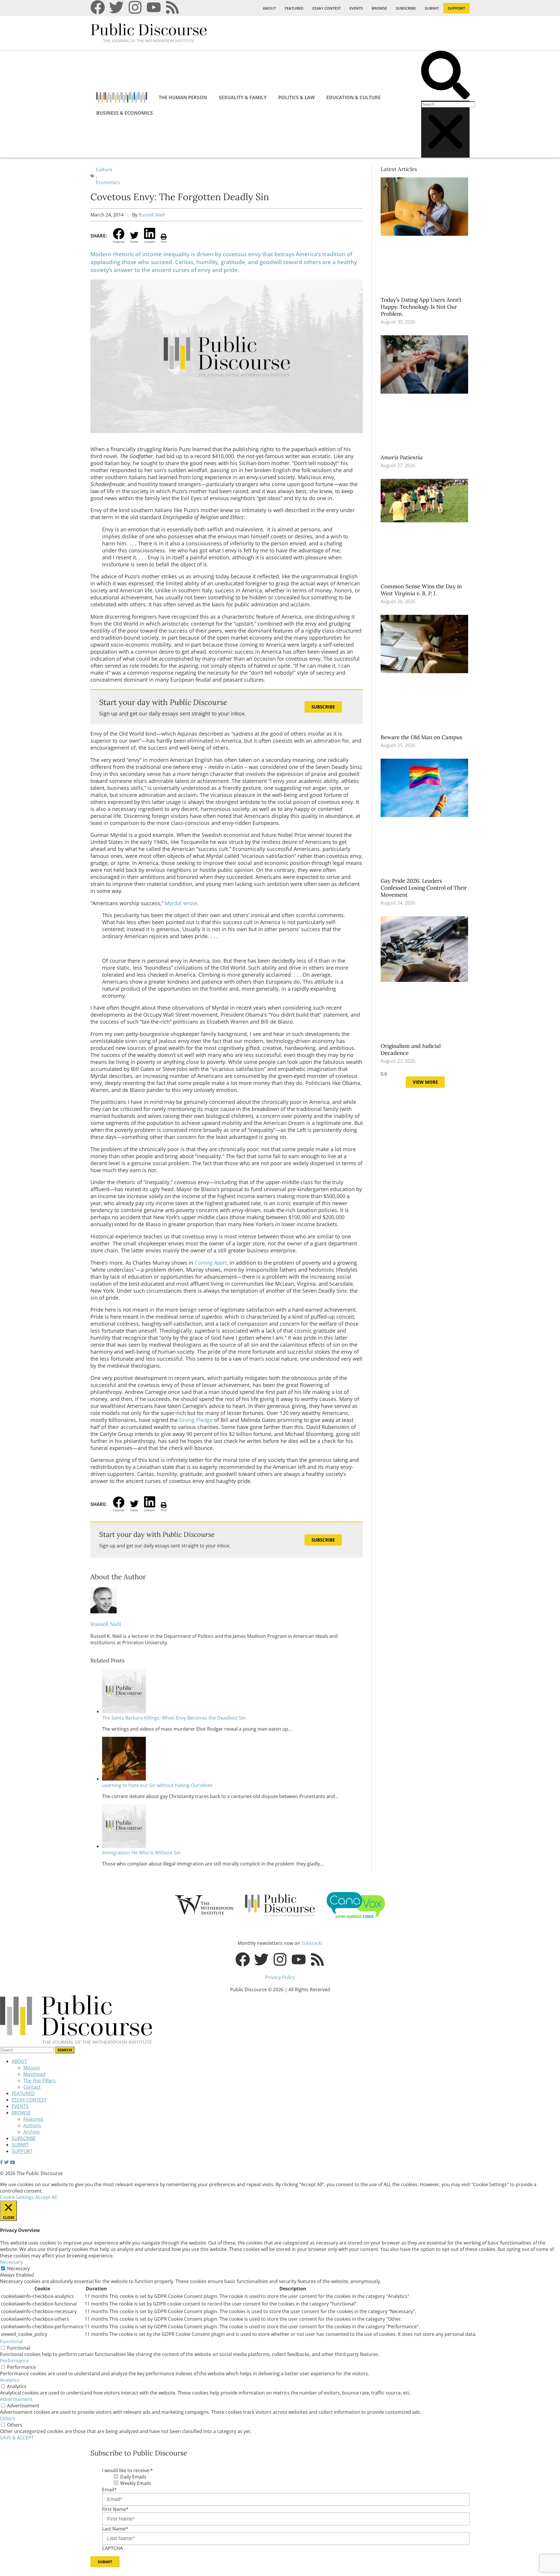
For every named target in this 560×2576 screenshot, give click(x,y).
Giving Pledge (196, 1420)
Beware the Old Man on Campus (422, 737)
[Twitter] (116, 7)
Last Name (115, 2529)
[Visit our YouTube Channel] (13, 2162)
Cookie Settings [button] (17, 2197)
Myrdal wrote (181, 903)
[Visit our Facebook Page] (1, 2162)
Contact (32, 2087)
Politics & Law (296, 97)
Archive (32, 2132)
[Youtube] (154, 7)
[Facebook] (98, 7)
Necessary (18, 2268)
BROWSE (379, 8)
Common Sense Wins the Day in (421, 590)
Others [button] (8, 2418)
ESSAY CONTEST (327, 8)
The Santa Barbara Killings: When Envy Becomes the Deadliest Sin (174, 1718)
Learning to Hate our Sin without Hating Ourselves (157, 1785)
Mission (32, 2068)
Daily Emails (133, 2477)
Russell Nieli (152, 215)
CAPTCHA (112, 2548)
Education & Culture (353, 97)
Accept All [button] (46, 2197)
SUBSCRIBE (406, 8)
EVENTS (356, 8)
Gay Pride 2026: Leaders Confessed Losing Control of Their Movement (424, 888)
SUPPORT (456, 8)
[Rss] (172, 7)
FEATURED (294, 8)
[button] (445, 76)
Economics (108, 182)
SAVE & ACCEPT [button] (17, 2438)
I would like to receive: (127, 2470)
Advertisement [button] (16, 2399)
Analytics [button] (10, 2380)
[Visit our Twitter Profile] (6, 2162)
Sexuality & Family (243, 97)
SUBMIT (432, 8)
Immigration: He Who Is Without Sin (141, 1853)
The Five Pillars (40, 2081)
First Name (115, 2509)
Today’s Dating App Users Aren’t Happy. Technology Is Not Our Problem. (421, 307)
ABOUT (269, 8)
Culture (104, 170)
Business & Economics (125, 113)
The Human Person (183, 97)
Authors (32, 2125)
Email (109, 2490)
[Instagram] (135, 7)
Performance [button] (14, 2361)
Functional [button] (12, 2341)
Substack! (312, 1943)
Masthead (34, 2074)
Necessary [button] (11, 2262)
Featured (33, 2119)
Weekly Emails (136, 2483)
